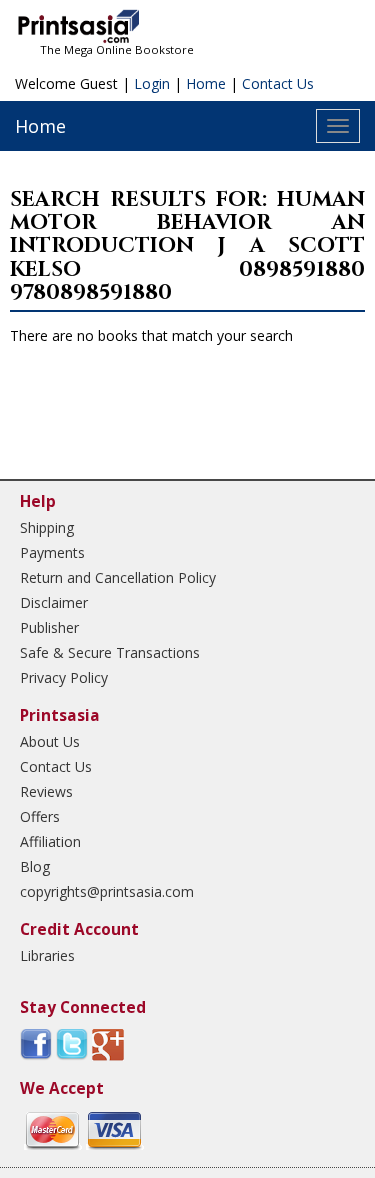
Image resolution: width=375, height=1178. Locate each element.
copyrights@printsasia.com (107, 891)
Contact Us (278, 83)
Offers (40, 816)
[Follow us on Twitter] (72, 1043)
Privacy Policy (64, 677)
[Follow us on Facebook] (36, 1043)
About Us (50, 741)
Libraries (47, 955)
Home (206, 83)
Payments (52, 552)
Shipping (47, 527)
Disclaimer (54, 602)
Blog (35, 866)
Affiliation (50, 841)
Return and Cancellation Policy (118, 577)
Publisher (49, 627)
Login (152, 83)
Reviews (46, 791)
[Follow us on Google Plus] (108, 1043)
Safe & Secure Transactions (110, 652)
